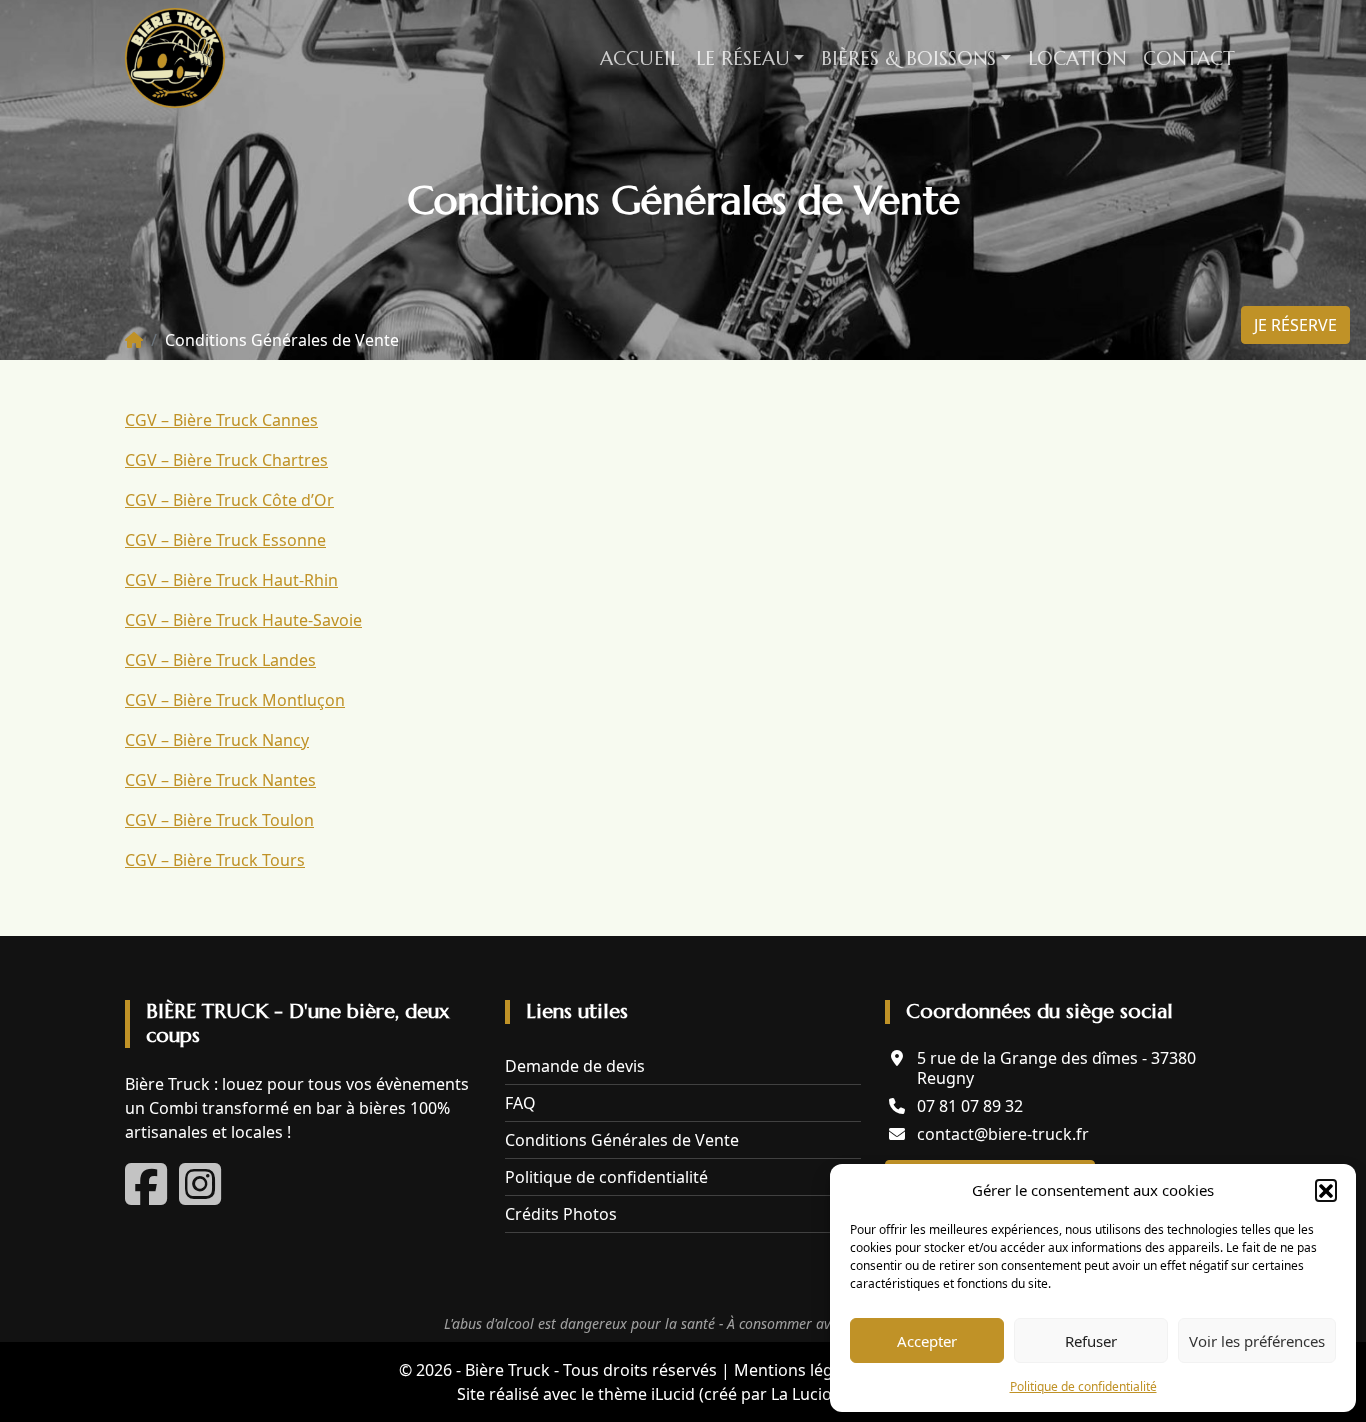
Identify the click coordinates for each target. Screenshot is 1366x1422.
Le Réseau (743, 58)
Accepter (927, 1341)
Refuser (1091, 1341)
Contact (1189, 58)
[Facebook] (148, 1196)
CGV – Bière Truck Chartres (226, 460)
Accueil (639, 58)
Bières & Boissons (908, 58)
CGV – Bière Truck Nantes (220, 780)
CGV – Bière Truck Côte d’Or (229, 500)
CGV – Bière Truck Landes (220, 660)
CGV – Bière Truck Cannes (221, 420)
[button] (1326, 1190)
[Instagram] (200, 1196)
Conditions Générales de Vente (622, 1140)
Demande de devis (575, 1066)
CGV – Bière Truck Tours (215, 860)
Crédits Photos (561, 1214)
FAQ (520, 1103)
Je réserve (1295, 325)
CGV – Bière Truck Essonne (225, 540)
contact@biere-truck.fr (1003, 1134)
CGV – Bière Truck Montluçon (235, 700)
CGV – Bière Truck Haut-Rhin (231, 580)
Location (1077, 58)
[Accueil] (134, 340)
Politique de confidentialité (1083, 1386)
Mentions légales (798, 1370)
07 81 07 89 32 (970, 1106)
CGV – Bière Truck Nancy (217, 740)
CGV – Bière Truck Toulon (219, 820)
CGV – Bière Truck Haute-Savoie (243, 620)
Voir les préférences (1257, 1341)
